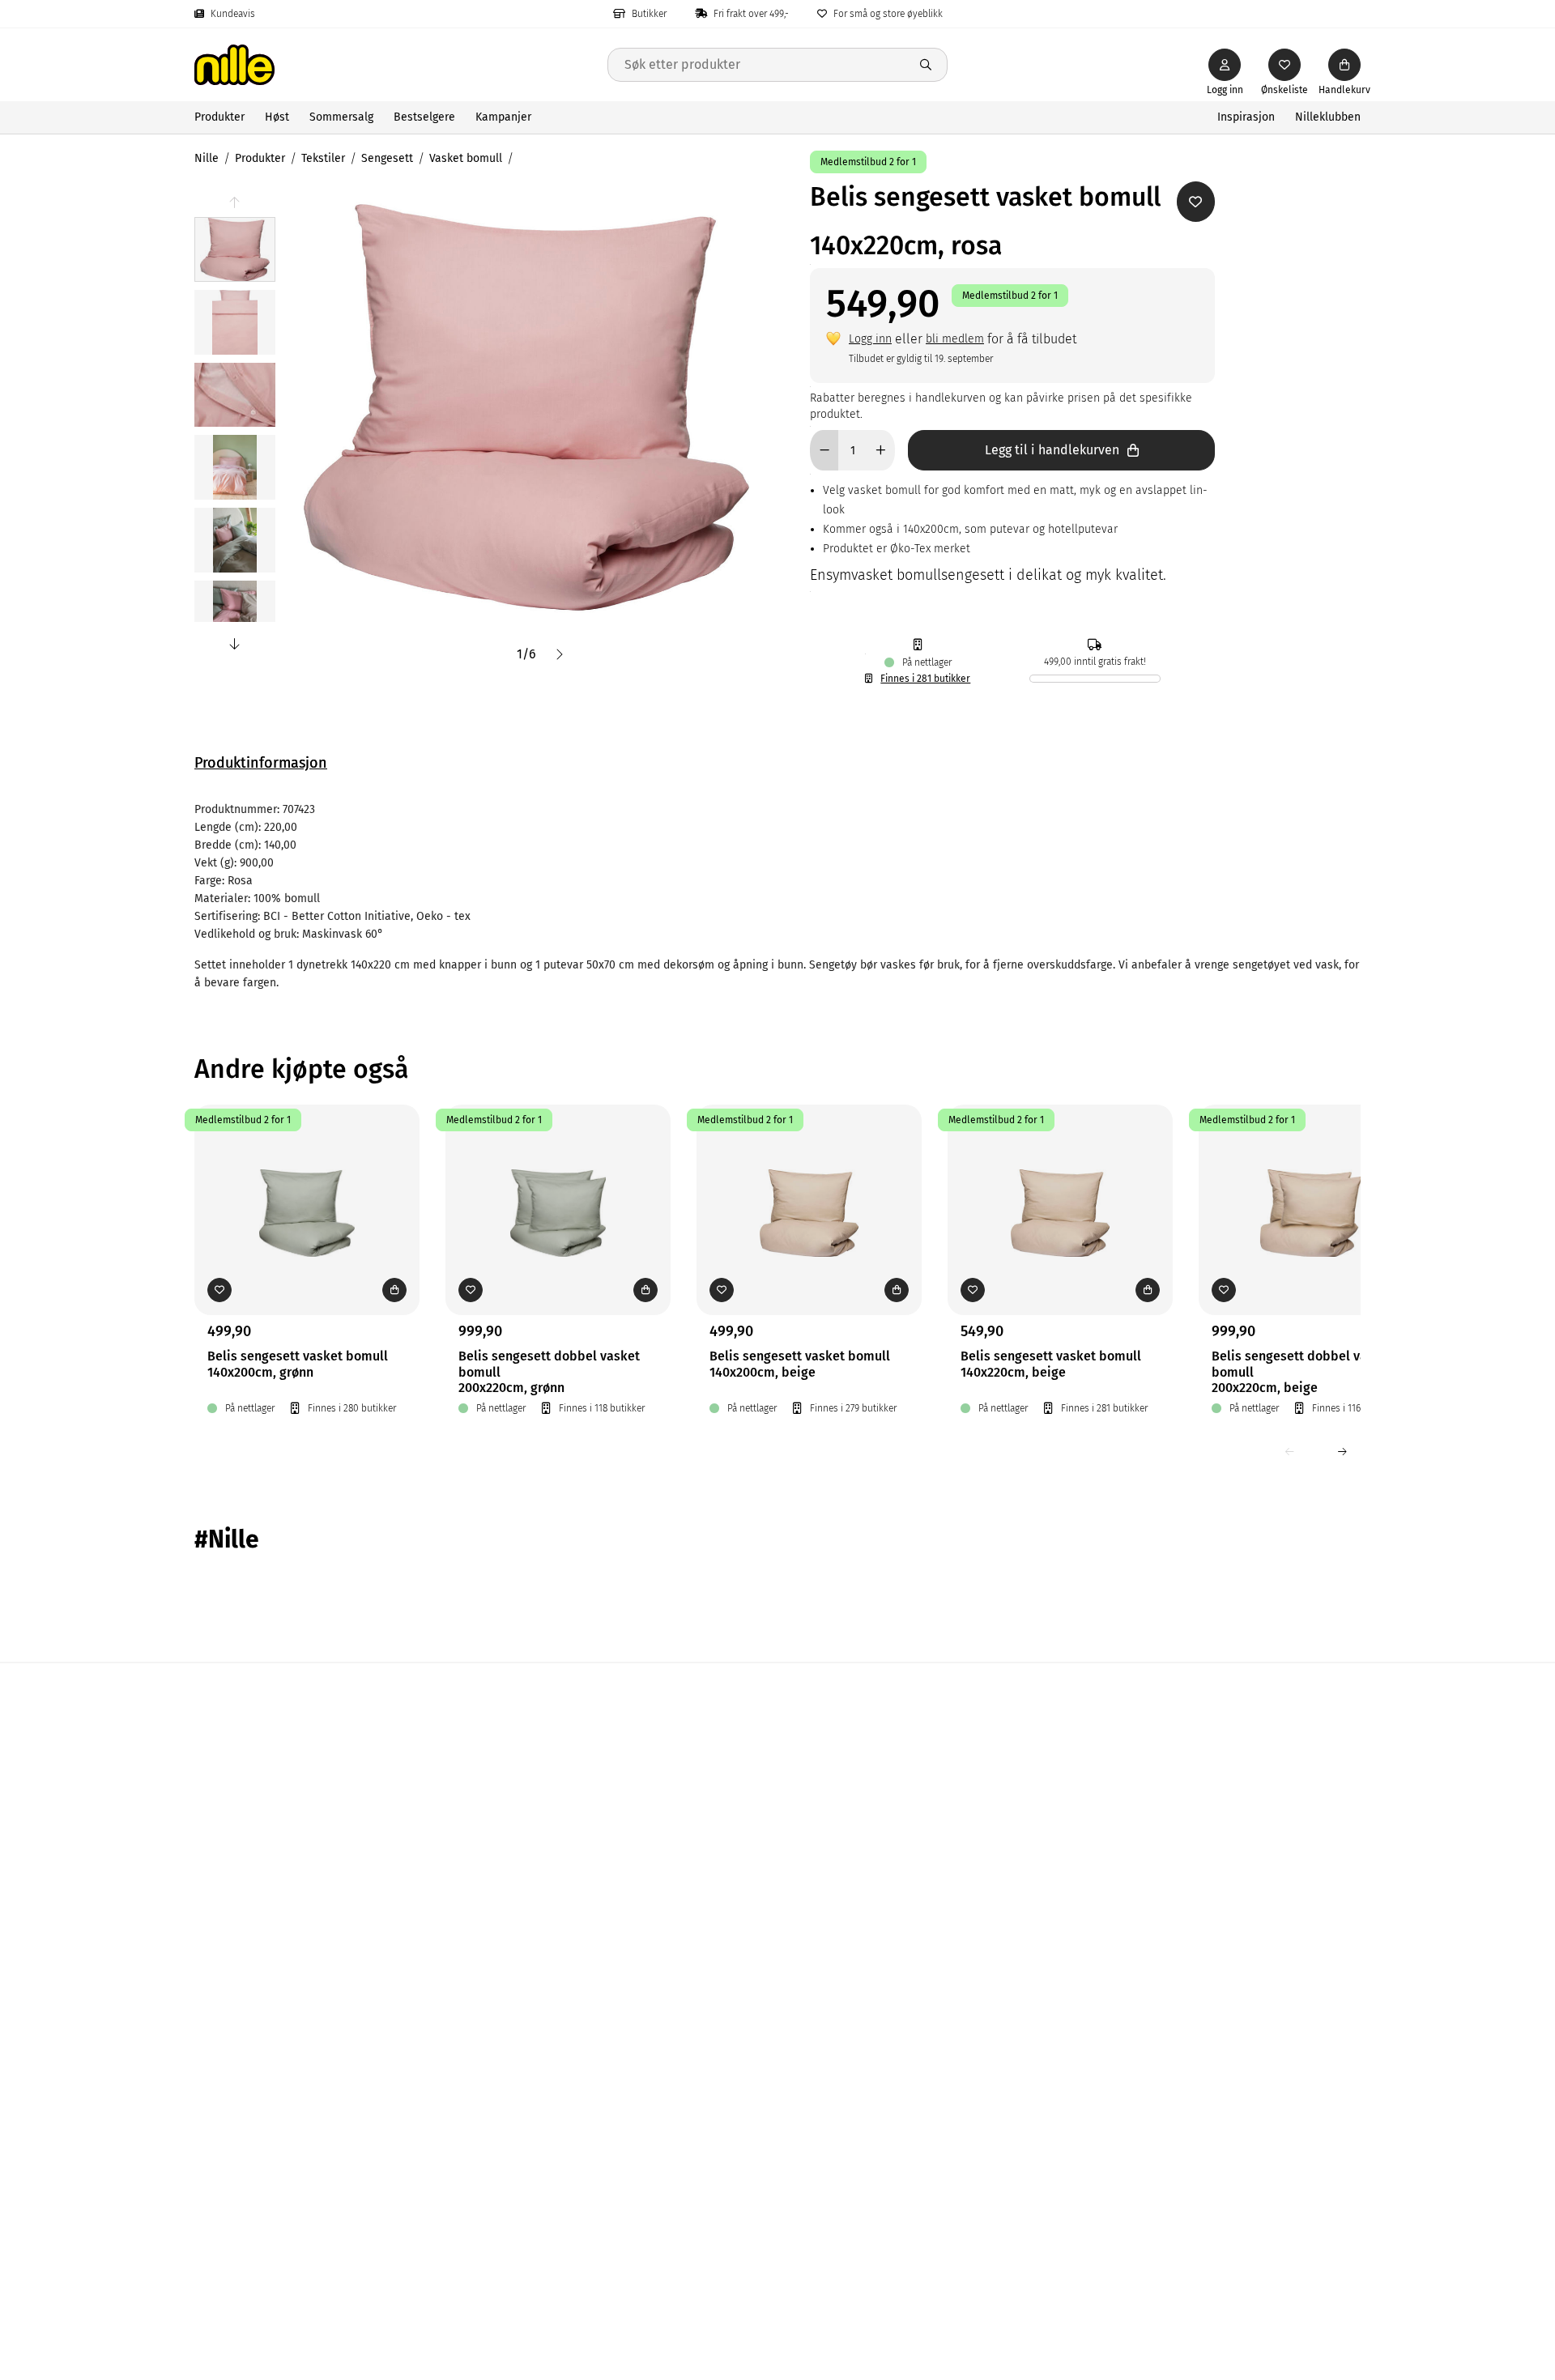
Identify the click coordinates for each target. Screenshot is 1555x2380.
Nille (207, 158)
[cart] (1344, 65)
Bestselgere (424, 117)
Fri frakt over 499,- (751, 14)
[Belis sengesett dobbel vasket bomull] (558, 1185)
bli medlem (955, 339)
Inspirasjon (1246, 117)
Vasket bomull (466, 158)
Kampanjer (503, 117)
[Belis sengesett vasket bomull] (307, 1185)
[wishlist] (1284, 65)
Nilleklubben (1328, 117)
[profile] (1225, 65)
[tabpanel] (777, 896)
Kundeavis (233, 14)
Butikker (649, 14)
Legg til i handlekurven (1052, 450)
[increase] (881, 450)
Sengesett (387, 158)
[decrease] (824, 450)
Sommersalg (341, 117)
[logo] (401, 65)
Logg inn (870, 339)
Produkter (219, 117)
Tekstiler (323, 158)
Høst (277, 117)
